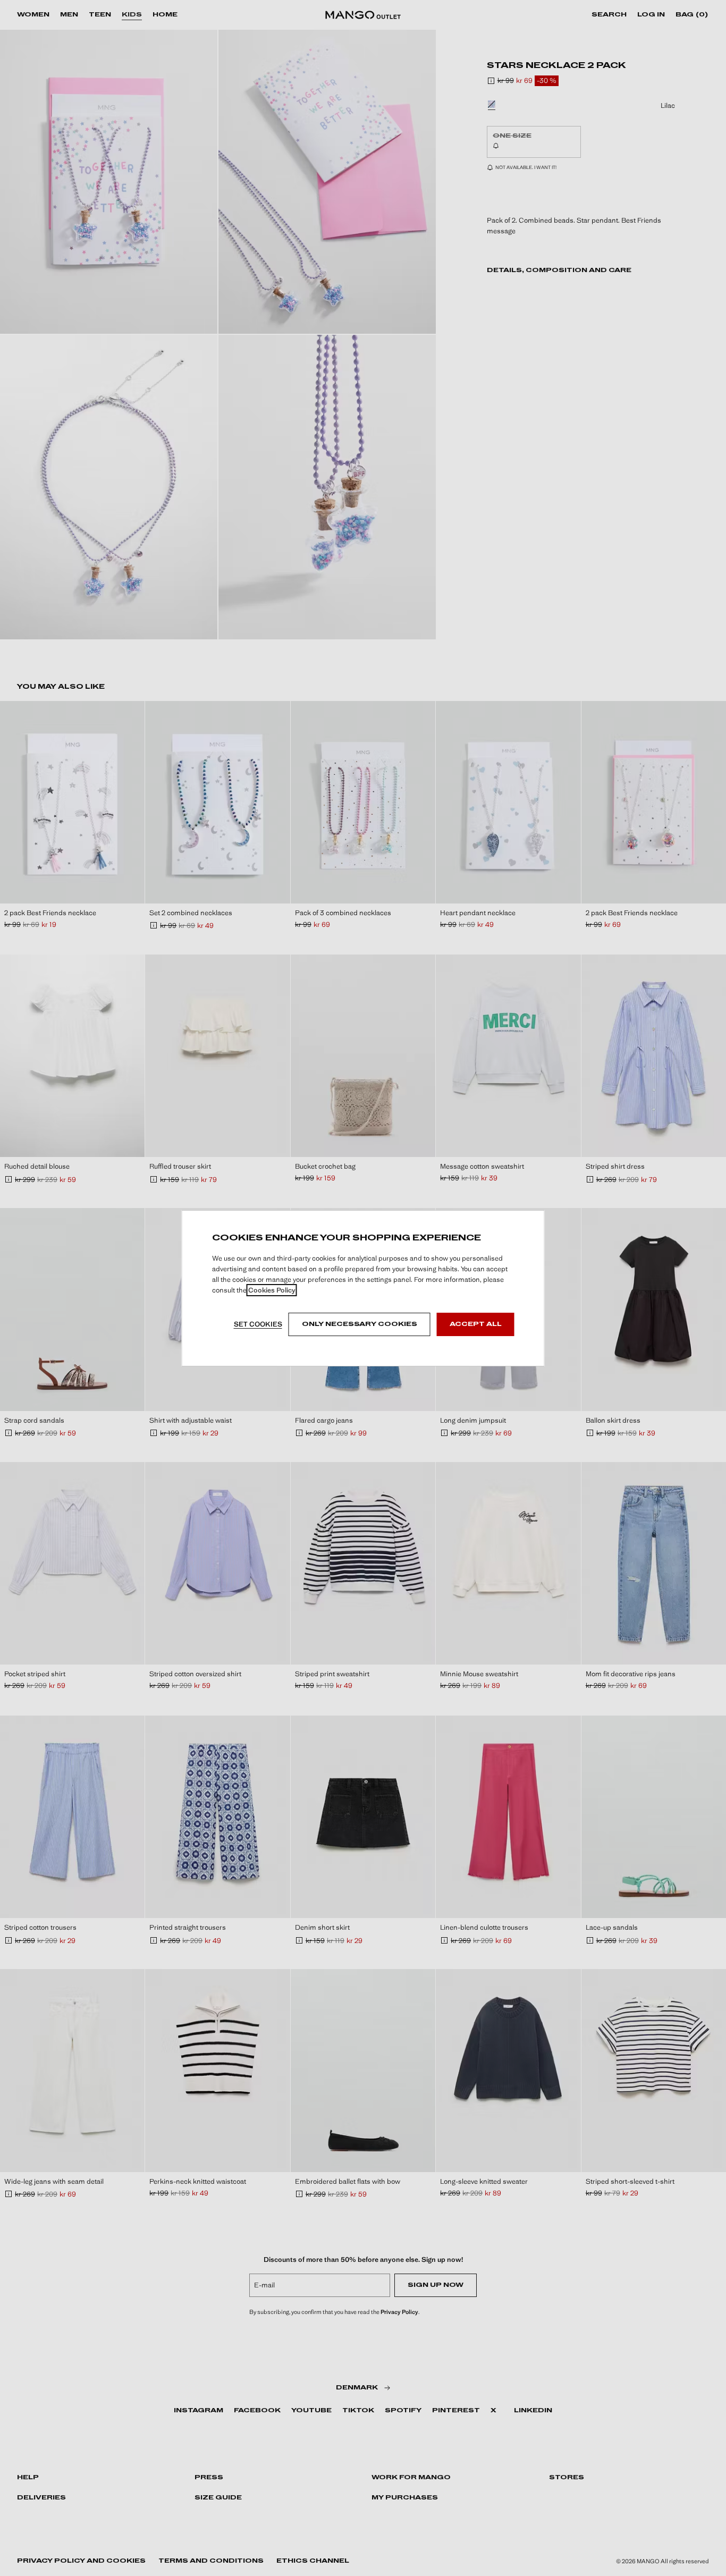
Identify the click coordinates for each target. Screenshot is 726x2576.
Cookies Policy (272, 1290)
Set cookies (258, 1324)
